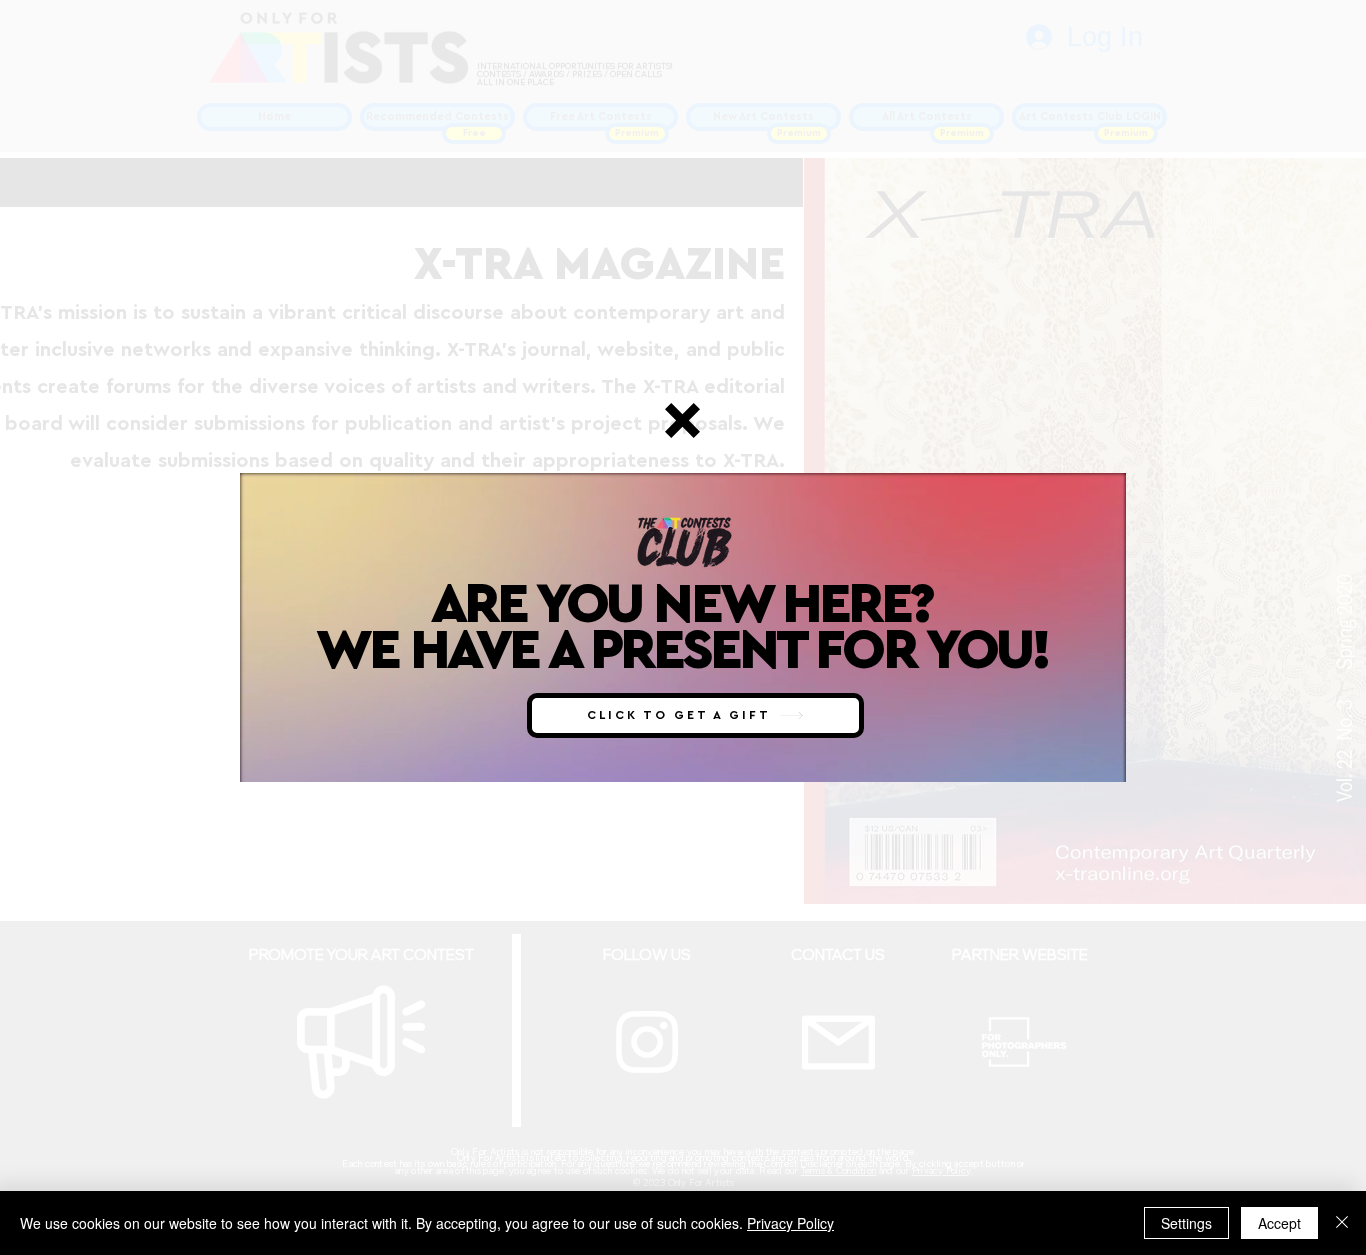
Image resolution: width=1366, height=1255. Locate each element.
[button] (682, 420)
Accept (1279, 1223)
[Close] (1342, 1223)
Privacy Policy (790, 1223)
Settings (1186, 1223)
